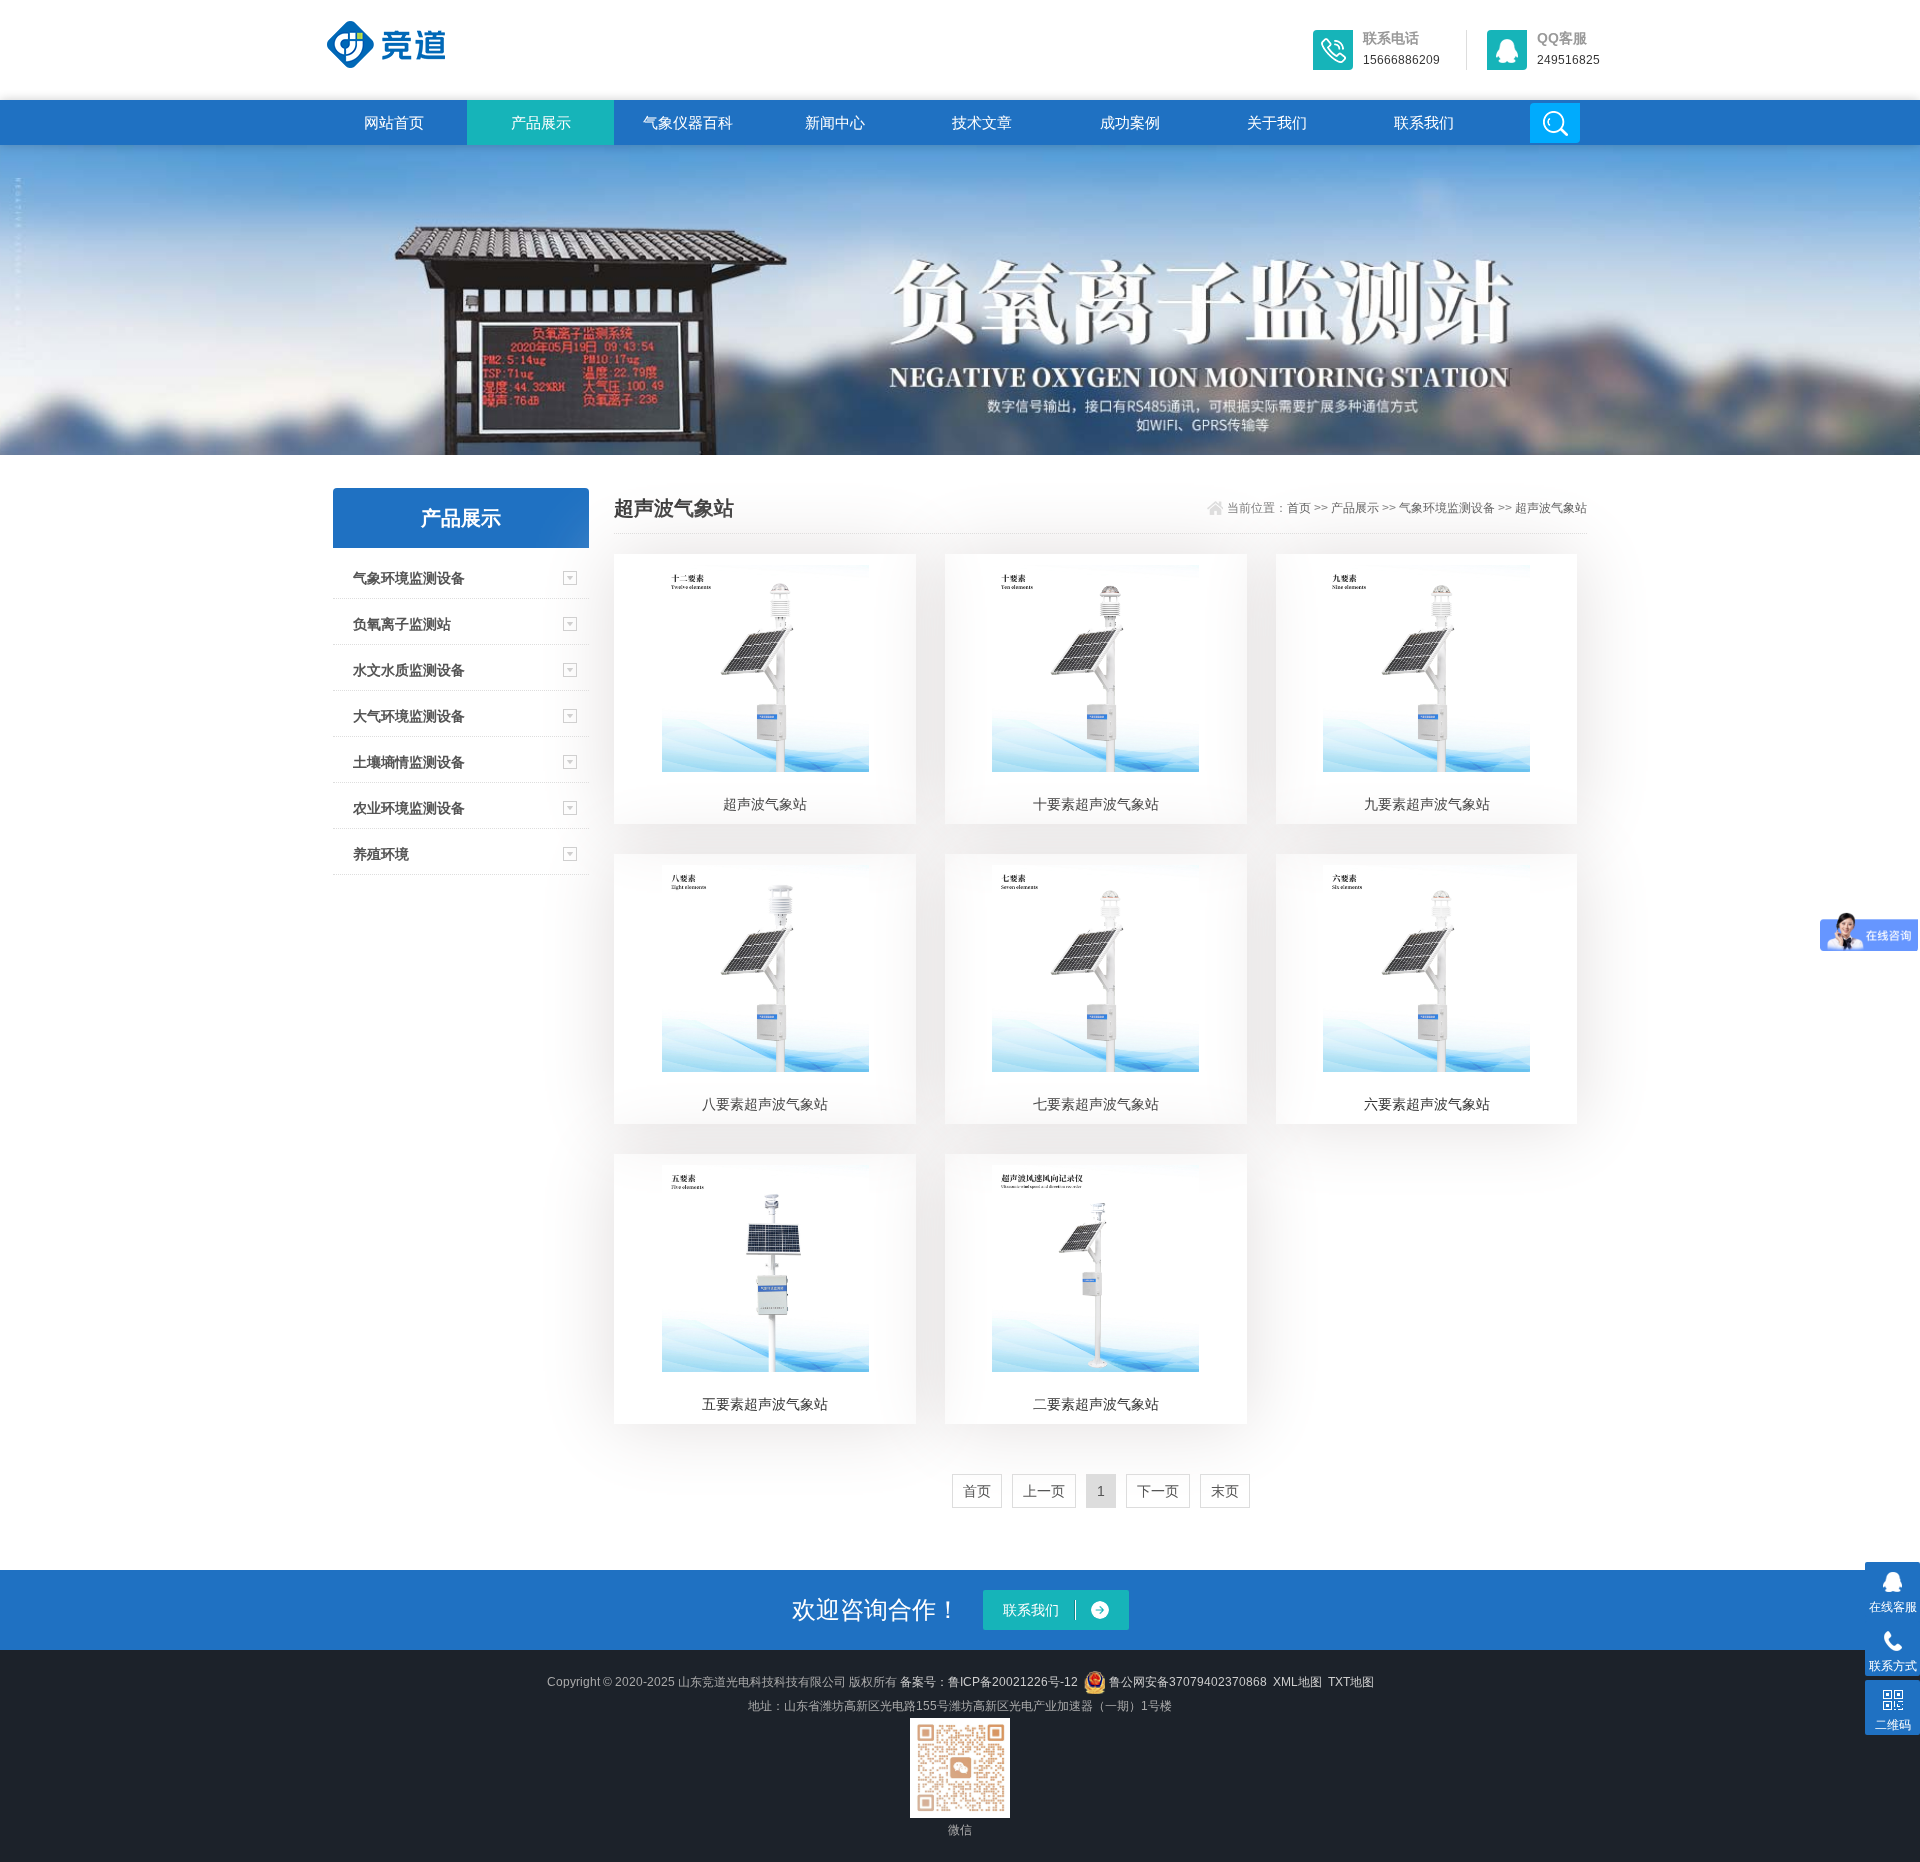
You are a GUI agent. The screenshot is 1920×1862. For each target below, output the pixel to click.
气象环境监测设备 (409, 578)
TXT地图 (1351, 1682)
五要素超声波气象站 (765, 1404)
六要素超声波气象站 (1427, 1104)
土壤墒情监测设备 (409, 762)
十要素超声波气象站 (1096, 804)
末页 (1225, 1491)
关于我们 (1277, 122)
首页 (1299, 508)
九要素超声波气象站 (1427, 804)
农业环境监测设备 (409, 808)
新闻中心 (835, 122)
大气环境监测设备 (409, 716)
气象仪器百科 (688, 122)
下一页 (1158, 1491)
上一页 (1044, 1491)
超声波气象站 (1551, 508)
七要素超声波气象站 (1096, 1104)
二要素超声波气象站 (1096, 1404)
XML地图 (1297, 1682)
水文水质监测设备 (409, 670)
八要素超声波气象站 (765, 1104)
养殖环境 (381, 854)
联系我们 (1424, 122)
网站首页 (394, 122)
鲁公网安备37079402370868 (1188, 1682)
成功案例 (1130, 122)
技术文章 (982, 122)
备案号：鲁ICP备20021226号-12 (989, 1682)
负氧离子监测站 (402, 624)
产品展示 (541, 122)
